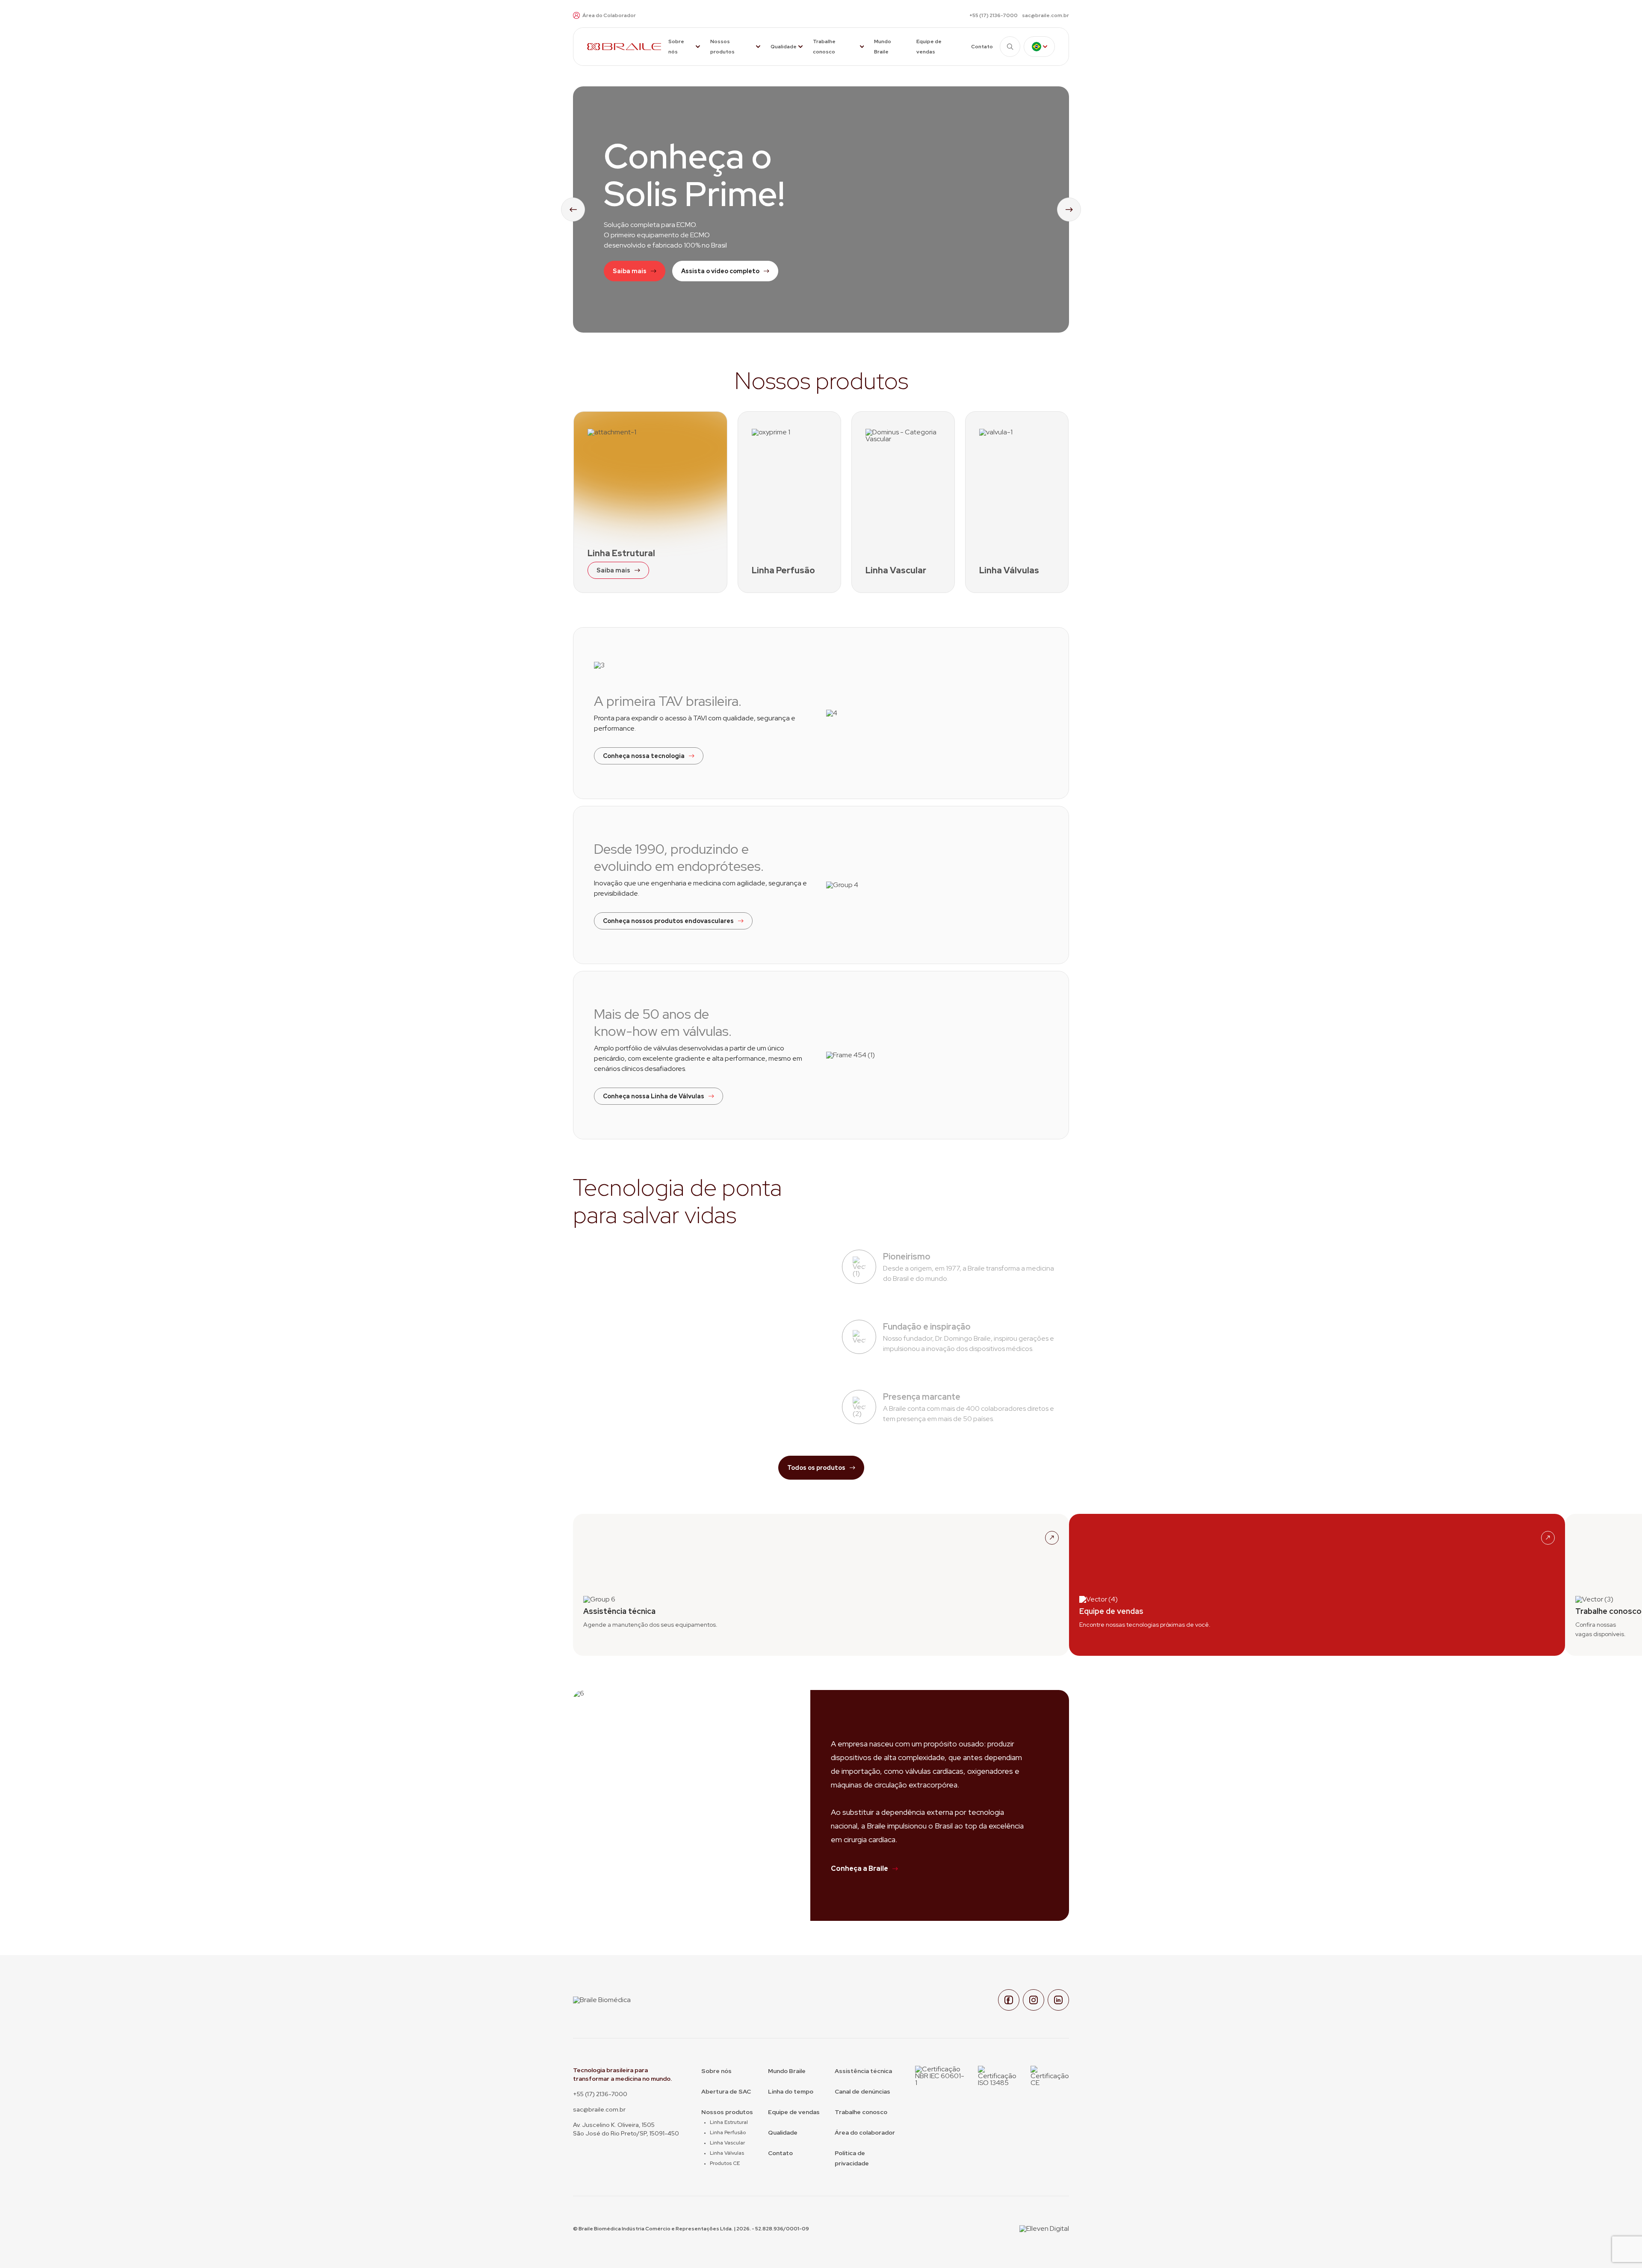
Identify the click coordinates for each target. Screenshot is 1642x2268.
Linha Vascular (727, 2143)
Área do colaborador (865, 2132)
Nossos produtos (722, 47)
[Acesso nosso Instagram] (1034, 2000)
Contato (982, 47)
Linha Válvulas (727, 2153)
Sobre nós (676, 47)
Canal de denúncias (862, 2091)
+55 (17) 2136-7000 (994, 15)
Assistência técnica (863, 2071)
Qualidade (784, 47)
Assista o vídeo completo (720, 271)
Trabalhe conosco (824, 47)
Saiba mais (630, 271)
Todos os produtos (816, 1468)
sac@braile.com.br (1045, 15)
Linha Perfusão (728, 2132)
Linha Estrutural (729, 2122)
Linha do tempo (791, 2091)
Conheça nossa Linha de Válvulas (654, 1096)
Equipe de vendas (929, 47)
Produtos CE (725, 2163)
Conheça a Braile (859, 1868)
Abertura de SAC (726, 2091)
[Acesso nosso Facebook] (1009, 2000)
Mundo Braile (883, 47)
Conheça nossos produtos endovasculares (668, 921)
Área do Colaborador (609, 15)
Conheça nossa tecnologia (644, 756)
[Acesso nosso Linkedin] (1058, 2000)
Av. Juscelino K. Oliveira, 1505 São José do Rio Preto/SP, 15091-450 (626, 2129)
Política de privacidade (852, 2158)
